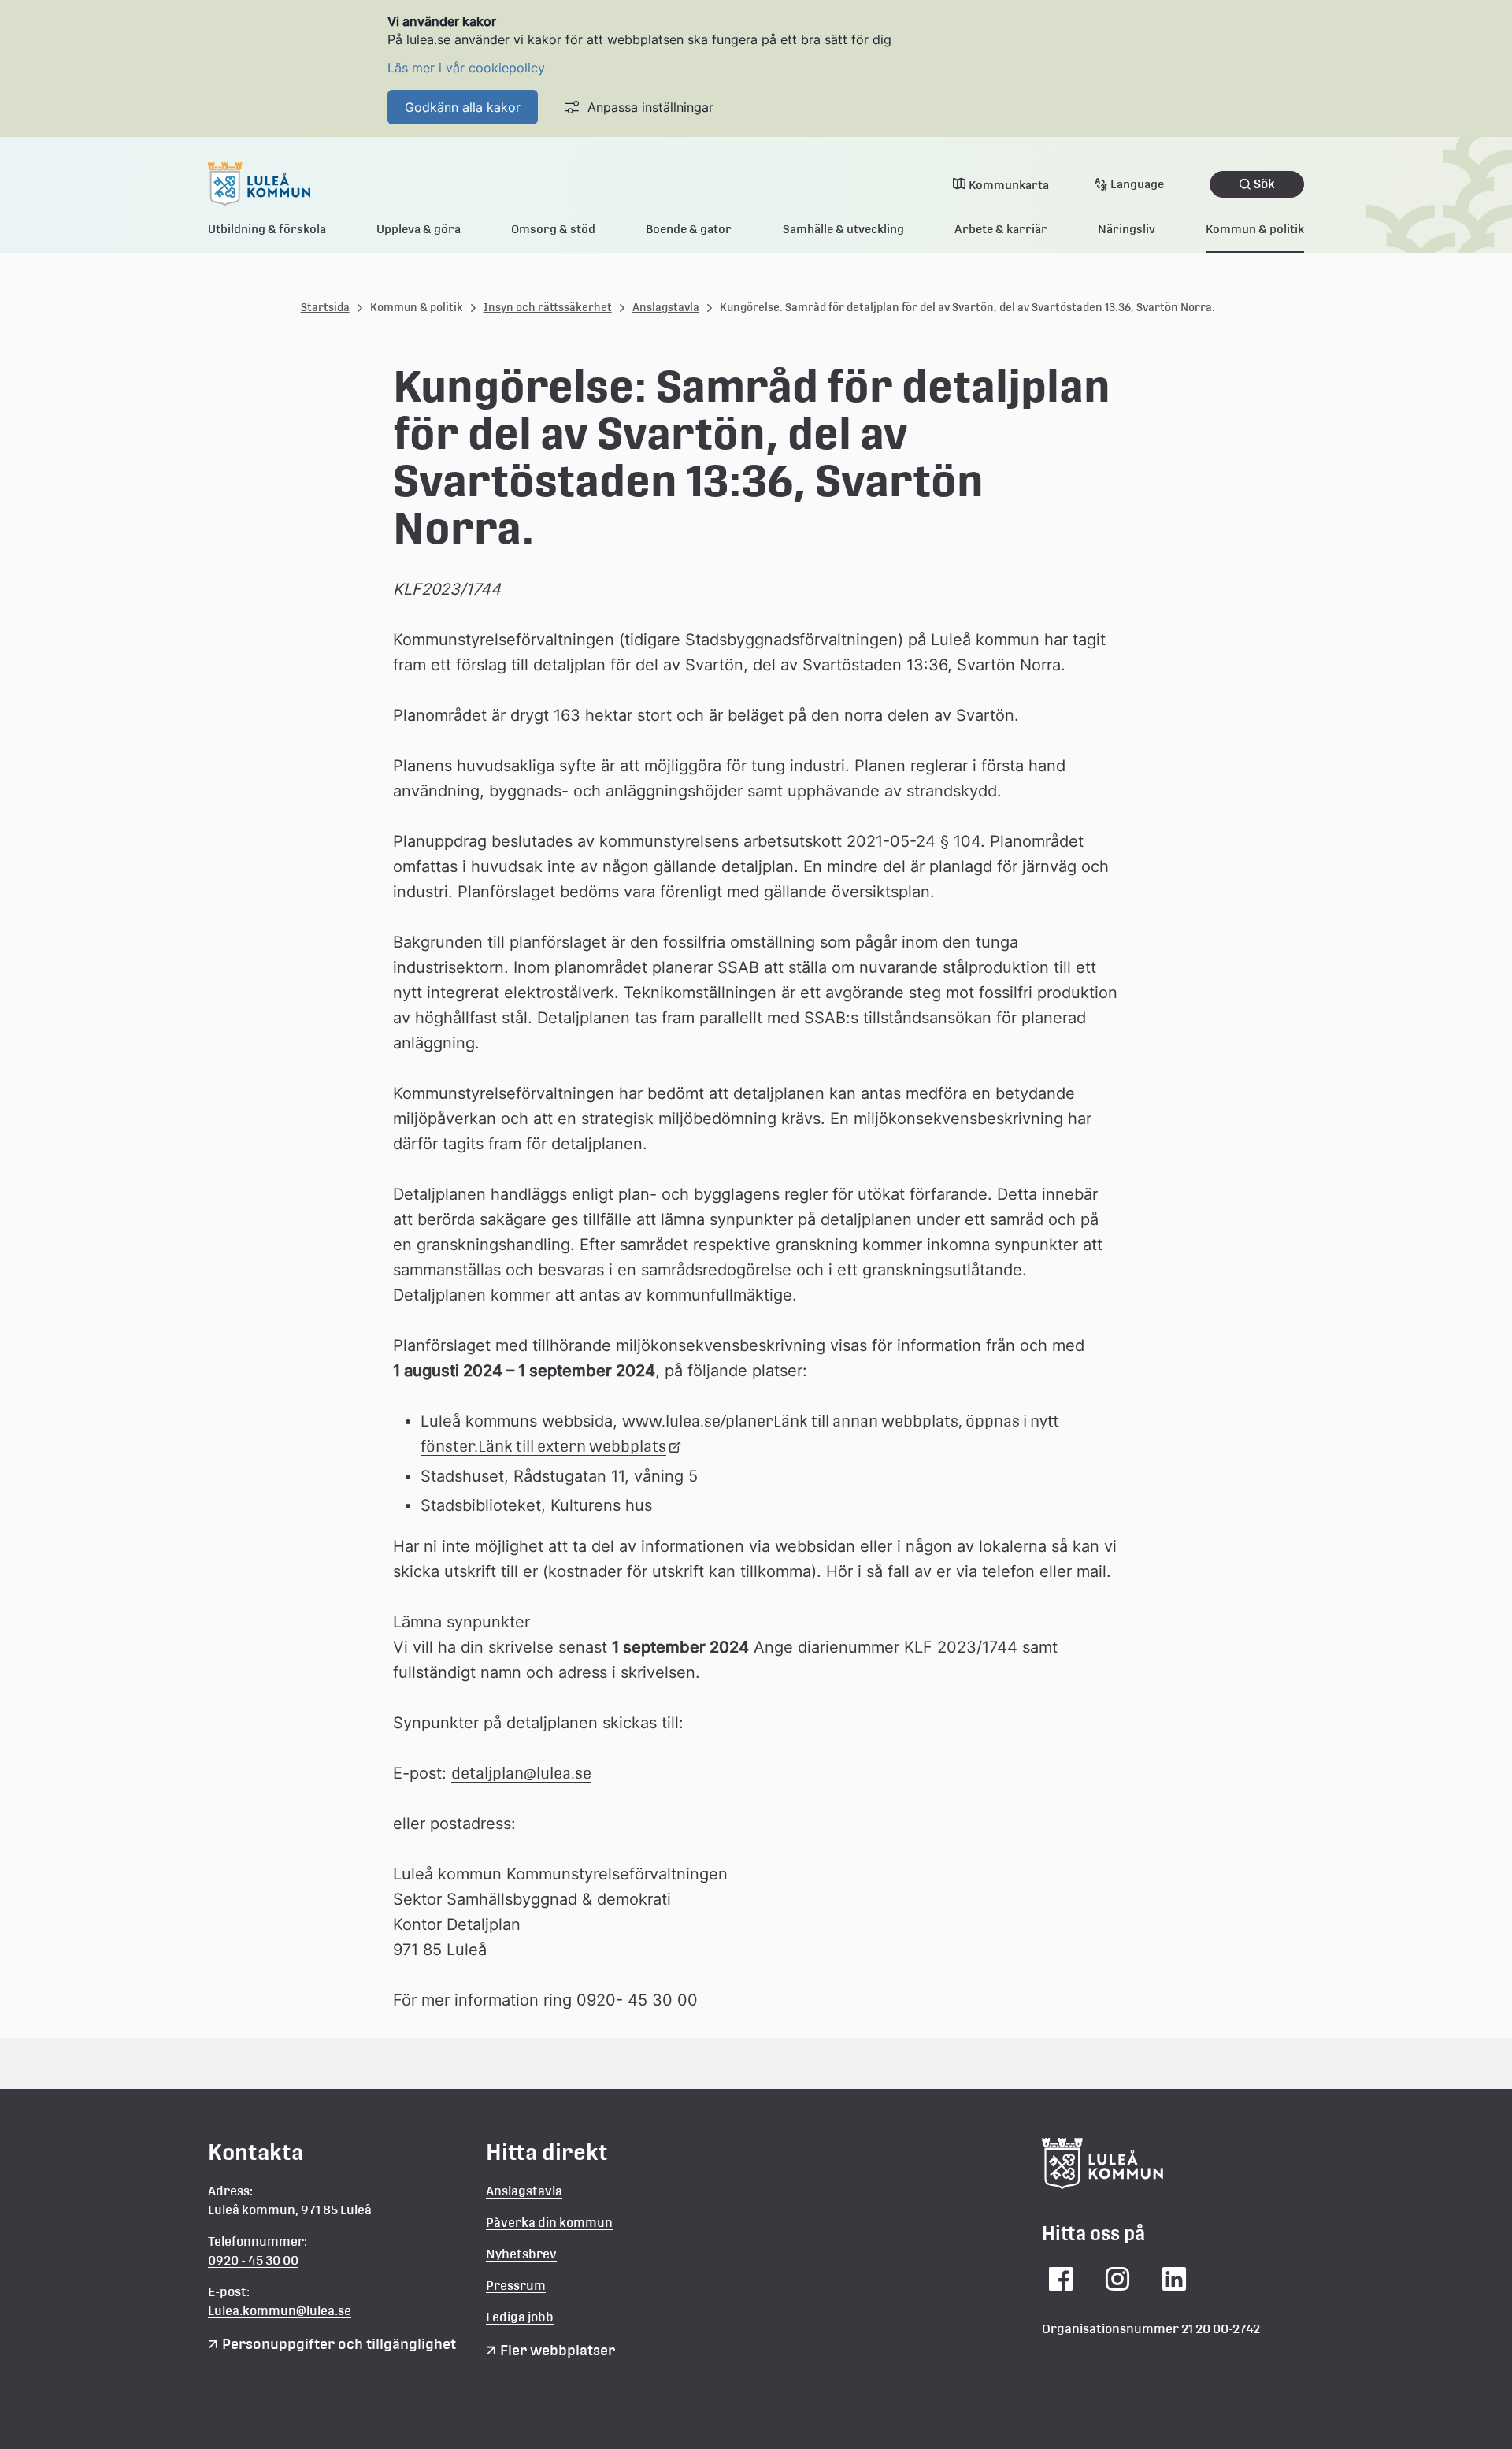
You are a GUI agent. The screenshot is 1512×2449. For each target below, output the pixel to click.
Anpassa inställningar (650, 107)
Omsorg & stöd (553, 229)
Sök (1264, 184)
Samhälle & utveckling (843, 229)
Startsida (325, 307)
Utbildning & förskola (267, 229)
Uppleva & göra (419, 229)
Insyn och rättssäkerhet (548, 307)
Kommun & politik (1255, 229)
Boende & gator (689, 229)
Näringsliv (1127, 229)
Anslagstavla (666, 307)
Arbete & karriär (1001, 229)
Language (1137, 184)
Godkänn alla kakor (463, 107)
